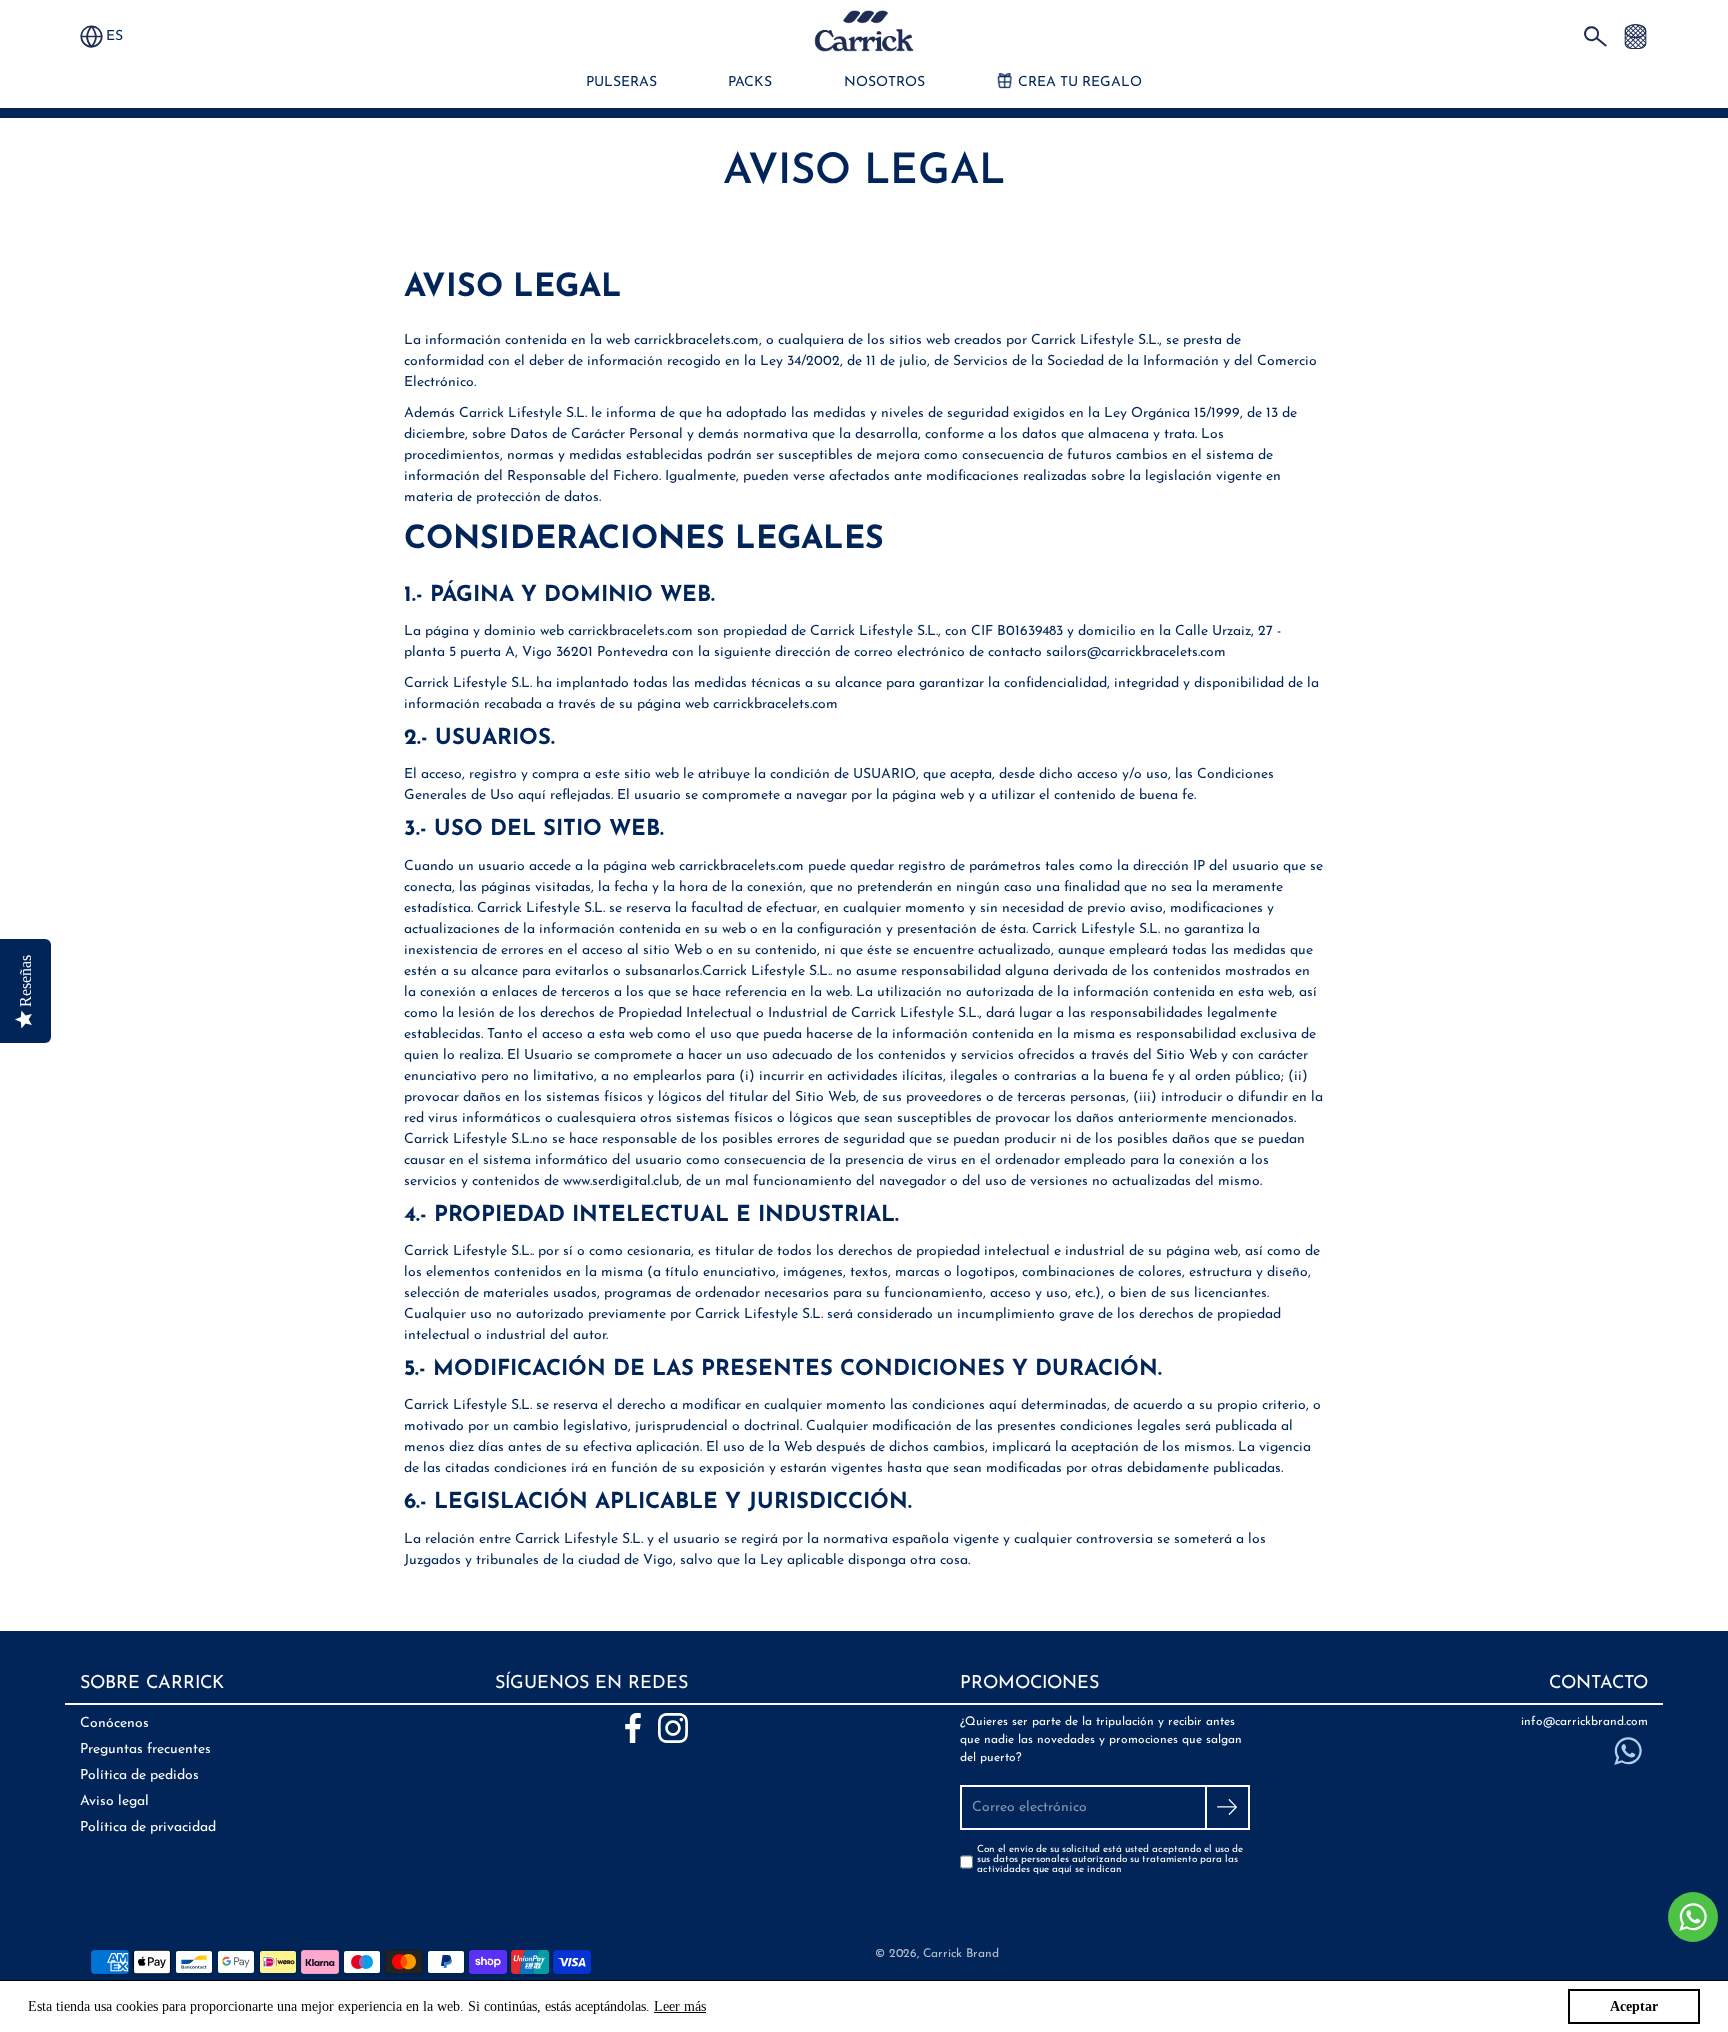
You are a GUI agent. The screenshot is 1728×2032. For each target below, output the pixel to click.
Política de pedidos (139, 1775)
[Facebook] (633, 1728)
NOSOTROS (884, 82)
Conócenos (114, 1723)
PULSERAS (621, 82)
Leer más (680, 2006)
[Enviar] (1227, 1807)
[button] (124, 36)
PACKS (750, 82)
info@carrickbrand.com (1584, 1722)
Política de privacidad (148, 1827)
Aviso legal (114, 1801)
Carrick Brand (961, 1954)
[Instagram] (673, 1728)
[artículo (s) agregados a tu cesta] (1635, 35)
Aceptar (1634, 2006)
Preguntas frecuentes (145, 1749)
